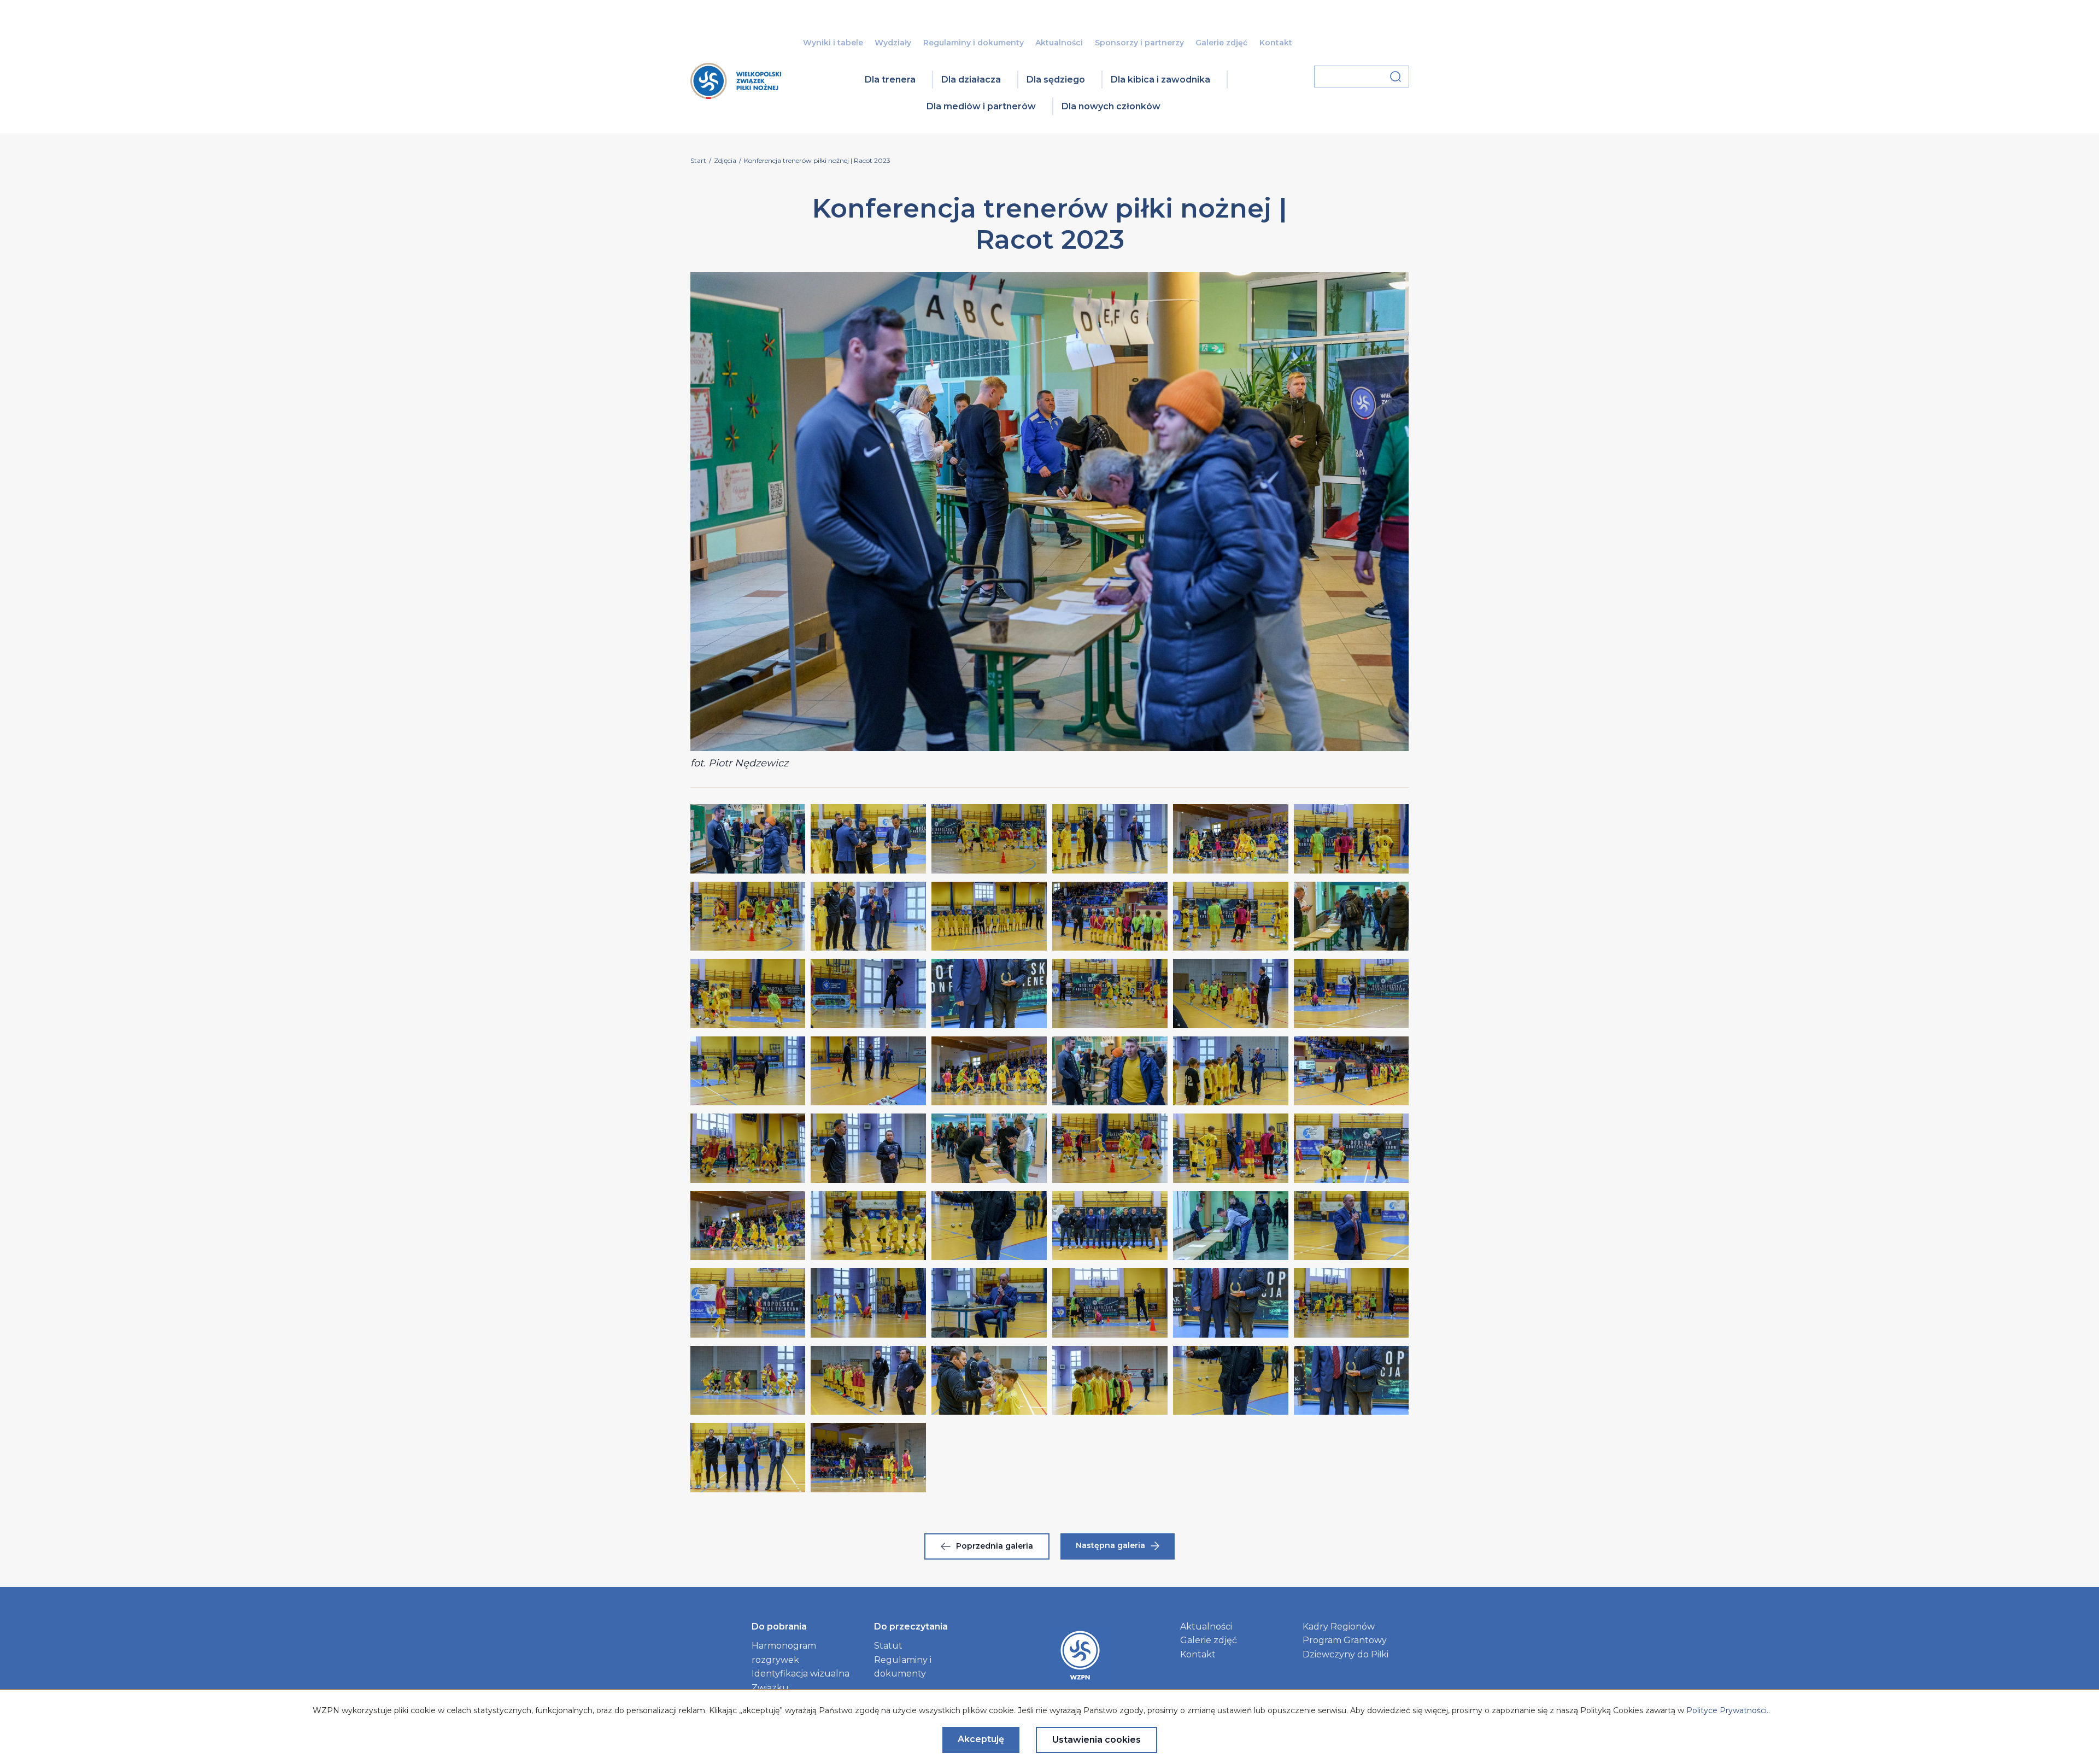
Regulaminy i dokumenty (974, 43)
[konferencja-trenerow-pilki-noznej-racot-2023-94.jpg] (1231, 993)
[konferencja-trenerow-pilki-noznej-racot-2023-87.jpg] (1110, 916)
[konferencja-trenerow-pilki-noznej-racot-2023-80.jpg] (989, 839)
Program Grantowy (1345, 1640)
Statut (888, 1646)
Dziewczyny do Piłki (1345, 1654)
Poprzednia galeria (995, 1546)
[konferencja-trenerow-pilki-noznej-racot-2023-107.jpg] (1352, 1148)
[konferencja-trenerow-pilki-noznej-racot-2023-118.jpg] (1231, 1303)
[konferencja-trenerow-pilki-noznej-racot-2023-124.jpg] (1231, 1380)
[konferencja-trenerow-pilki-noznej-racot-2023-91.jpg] (868, 993)
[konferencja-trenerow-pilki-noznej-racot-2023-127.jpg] (868, 1457)
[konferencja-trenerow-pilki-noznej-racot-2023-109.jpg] (868, 1226)
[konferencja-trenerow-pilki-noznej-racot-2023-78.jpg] (748, 839)
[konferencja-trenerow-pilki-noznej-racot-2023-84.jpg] (748, 916)
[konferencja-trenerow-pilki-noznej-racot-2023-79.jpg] (868, 839)
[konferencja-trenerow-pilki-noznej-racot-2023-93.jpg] (1110, 993)
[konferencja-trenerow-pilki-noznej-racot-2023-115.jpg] (868, 1303)
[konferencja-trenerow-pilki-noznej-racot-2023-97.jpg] (868, 1071)
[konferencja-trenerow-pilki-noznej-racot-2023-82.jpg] (1231, 839)
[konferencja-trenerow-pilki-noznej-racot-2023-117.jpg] (1110, 1303)
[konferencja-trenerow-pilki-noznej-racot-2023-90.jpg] (748, 993)
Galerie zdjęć (1221, 43)
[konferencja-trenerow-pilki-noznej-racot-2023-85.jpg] (868, 916)
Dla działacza (971, 80)
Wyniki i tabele (833, 43)
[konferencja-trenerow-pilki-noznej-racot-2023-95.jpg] (1352, 993)
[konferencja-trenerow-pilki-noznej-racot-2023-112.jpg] (1231, 1226)
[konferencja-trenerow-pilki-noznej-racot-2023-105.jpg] (1110, 1148)
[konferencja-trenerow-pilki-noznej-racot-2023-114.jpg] (748, 1303)
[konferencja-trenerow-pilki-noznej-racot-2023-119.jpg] (1352, 1303)
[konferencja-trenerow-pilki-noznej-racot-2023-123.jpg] (1110, 1380)
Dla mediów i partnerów (981, 106)
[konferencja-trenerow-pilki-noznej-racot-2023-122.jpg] (989, 1380)
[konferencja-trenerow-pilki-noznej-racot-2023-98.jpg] (989, 1071)
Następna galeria (1110, 1545)
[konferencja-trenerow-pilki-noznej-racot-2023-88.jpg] (1231, 916)
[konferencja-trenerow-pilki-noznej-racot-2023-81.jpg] (1110, 839)
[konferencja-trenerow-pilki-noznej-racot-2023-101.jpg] (1352, 1071)
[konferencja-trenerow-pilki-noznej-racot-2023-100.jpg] (1231, 1071)
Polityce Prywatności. (1727, 1710)
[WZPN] (736, 95)
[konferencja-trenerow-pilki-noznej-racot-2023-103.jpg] (868, 1148)
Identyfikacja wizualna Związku (801, 1681)
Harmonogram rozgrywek (784, 1653)
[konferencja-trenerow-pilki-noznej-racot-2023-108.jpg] (748, 1226)
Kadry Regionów (1339, 1627)
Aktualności (1059, 43)
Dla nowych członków (1111, 106)
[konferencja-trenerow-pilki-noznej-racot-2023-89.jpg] (1352, 916)
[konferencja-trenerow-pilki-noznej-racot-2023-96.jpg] (748, 1071)
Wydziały (893, 43)
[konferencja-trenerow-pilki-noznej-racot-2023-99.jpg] (1110, 1071)
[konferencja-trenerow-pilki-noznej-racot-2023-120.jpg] (748, 1380)
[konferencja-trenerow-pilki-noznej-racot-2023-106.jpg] (1231, 1148)
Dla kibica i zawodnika (1160, 80)
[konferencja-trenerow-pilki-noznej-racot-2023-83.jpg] (1352, 839)
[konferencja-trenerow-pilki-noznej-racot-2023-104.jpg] (989, 1148)
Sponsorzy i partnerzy (1139, 43)
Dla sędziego (1056, 80)
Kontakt (1276, 43)
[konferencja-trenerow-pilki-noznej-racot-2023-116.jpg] (989, 1303)
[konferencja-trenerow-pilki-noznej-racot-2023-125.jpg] (1352, 1380)
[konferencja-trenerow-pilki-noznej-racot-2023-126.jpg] (748, 1457)
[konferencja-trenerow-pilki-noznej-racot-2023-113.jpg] (1352, 1226)
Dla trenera (890, 80)
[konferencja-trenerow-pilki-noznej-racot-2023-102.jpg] (748, 1148)
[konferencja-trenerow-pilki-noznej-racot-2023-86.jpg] (989, 916)
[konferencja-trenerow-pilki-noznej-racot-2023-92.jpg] (989, 993)
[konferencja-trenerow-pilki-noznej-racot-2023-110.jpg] (989, 1226)
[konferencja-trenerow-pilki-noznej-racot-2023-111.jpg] (1110, 1226)
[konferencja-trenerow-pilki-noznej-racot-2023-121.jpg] (868, 1380)
